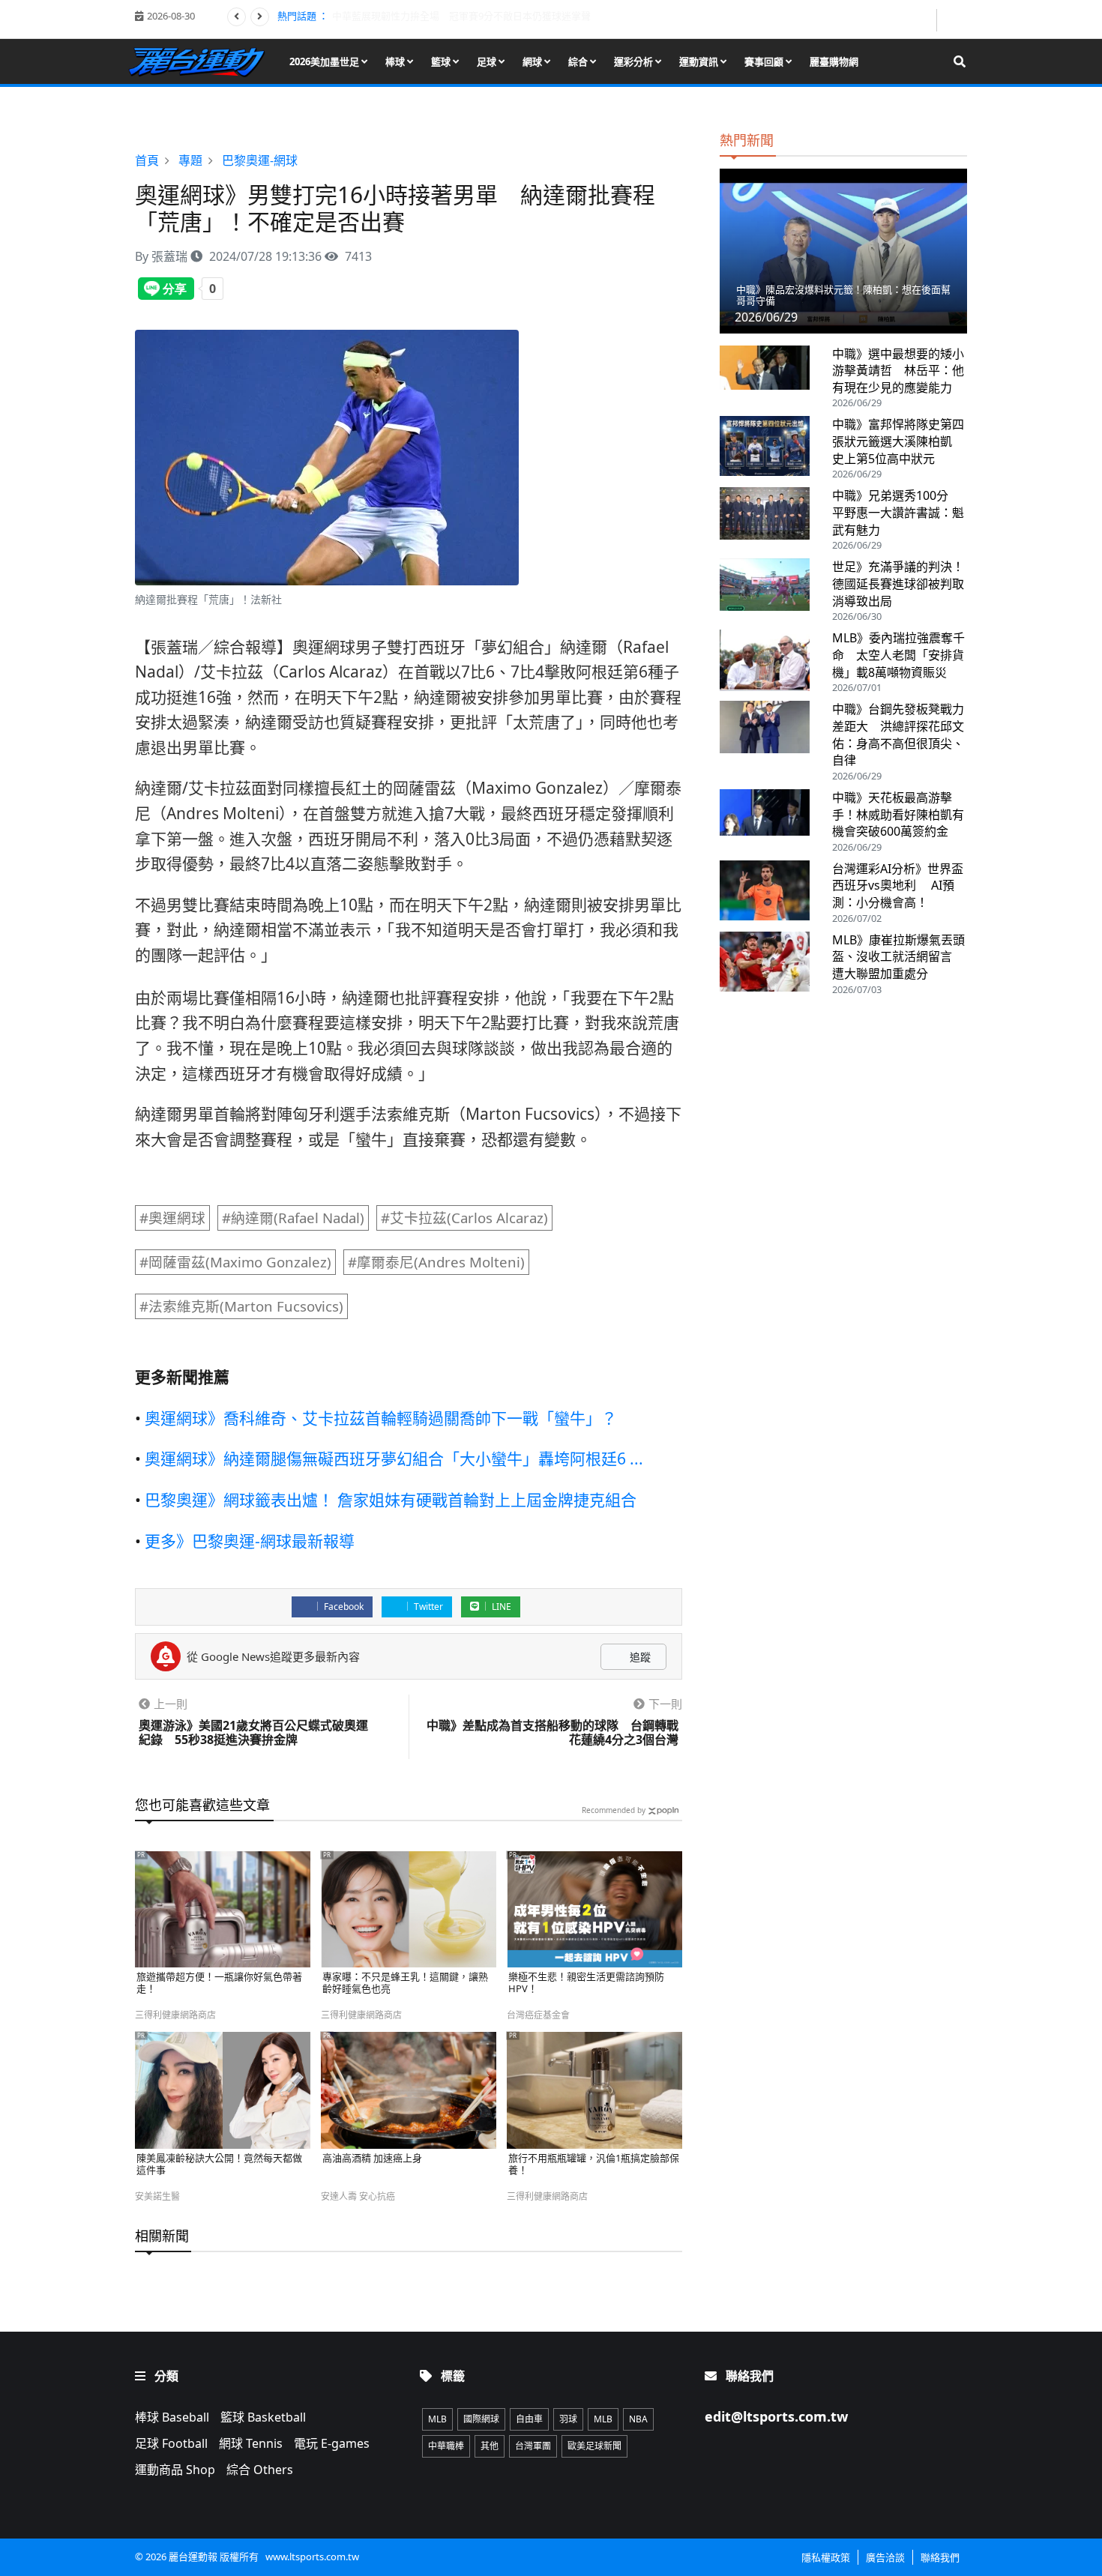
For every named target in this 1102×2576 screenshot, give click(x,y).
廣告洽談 (885, 2557)
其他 (490, 2446)
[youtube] (953, 19)
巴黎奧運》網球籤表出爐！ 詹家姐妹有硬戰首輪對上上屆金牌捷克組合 (391, 1500)
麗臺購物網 (834, 61)
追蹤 (639, 1657)
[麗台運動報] (202, 61)
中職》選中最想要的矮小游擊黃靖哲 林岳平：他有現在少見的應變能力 (898, 371)
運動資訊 (700, 61)
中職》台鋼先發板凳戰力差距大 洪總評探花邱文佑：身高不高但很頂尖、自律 (898, 735)
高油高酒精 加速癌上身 (372, 2159)
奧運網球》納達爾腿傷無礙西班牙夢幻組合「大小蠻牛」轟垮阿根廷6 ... (394, 1459)
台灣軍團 (533, 2446)
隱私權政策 (826, 2557)
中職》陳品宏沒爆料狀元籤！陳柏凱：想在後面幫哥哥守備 (843, 295)
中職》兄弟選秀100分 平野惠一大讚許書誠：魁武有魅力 (898, 512)
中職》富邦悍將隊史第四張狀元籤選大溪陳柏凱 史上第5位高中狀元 (898, 441)
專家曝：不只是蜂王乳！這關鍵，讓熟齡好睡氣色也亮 (405, 1983)
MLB (437, 2419)
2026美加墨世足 (325, 61)
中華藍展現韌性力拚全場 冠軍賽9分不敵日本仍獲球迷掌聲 (461, 16)
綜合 (579, 61)
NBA (638, 2419)
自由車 (529, 2419)
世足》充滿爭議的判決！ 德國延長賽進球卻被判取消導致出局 (904, 583)
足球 (488, 61)
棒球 (396, 61)
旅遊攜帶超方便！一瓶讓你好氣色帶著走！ (219, 1983)
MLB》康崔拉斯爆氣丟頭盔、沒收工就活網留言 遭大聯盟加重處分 (898, 957)
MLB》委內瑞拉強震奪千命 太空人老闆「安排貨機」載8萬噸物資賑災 (898, 655)
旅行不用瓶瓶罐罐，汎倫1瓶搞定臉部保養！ (594, 2164)
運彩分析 (635, 61)
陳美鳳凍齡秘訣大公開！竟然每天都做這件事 (219, 2164)
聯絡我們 (940, 2557)
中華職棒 (446, 2446)
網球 (533, 61)
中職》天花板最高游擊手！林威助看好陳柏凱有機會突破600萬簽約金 (898, 814)
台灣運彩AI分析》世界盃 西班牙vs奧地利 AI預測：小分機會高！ (898, 886)
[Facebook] (924, 20)
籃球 (442, 61)
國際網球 (481, 2419)
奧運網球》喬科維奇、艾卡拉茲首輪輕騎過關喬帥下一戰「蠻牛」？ (381, 1418)
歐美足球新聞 (594, 2446)
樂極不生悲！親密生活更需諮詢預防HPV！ (586, 1983)
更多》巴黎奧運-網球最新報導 (250, 1541)
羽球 (568, 2419)
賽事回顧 (765, 61)
